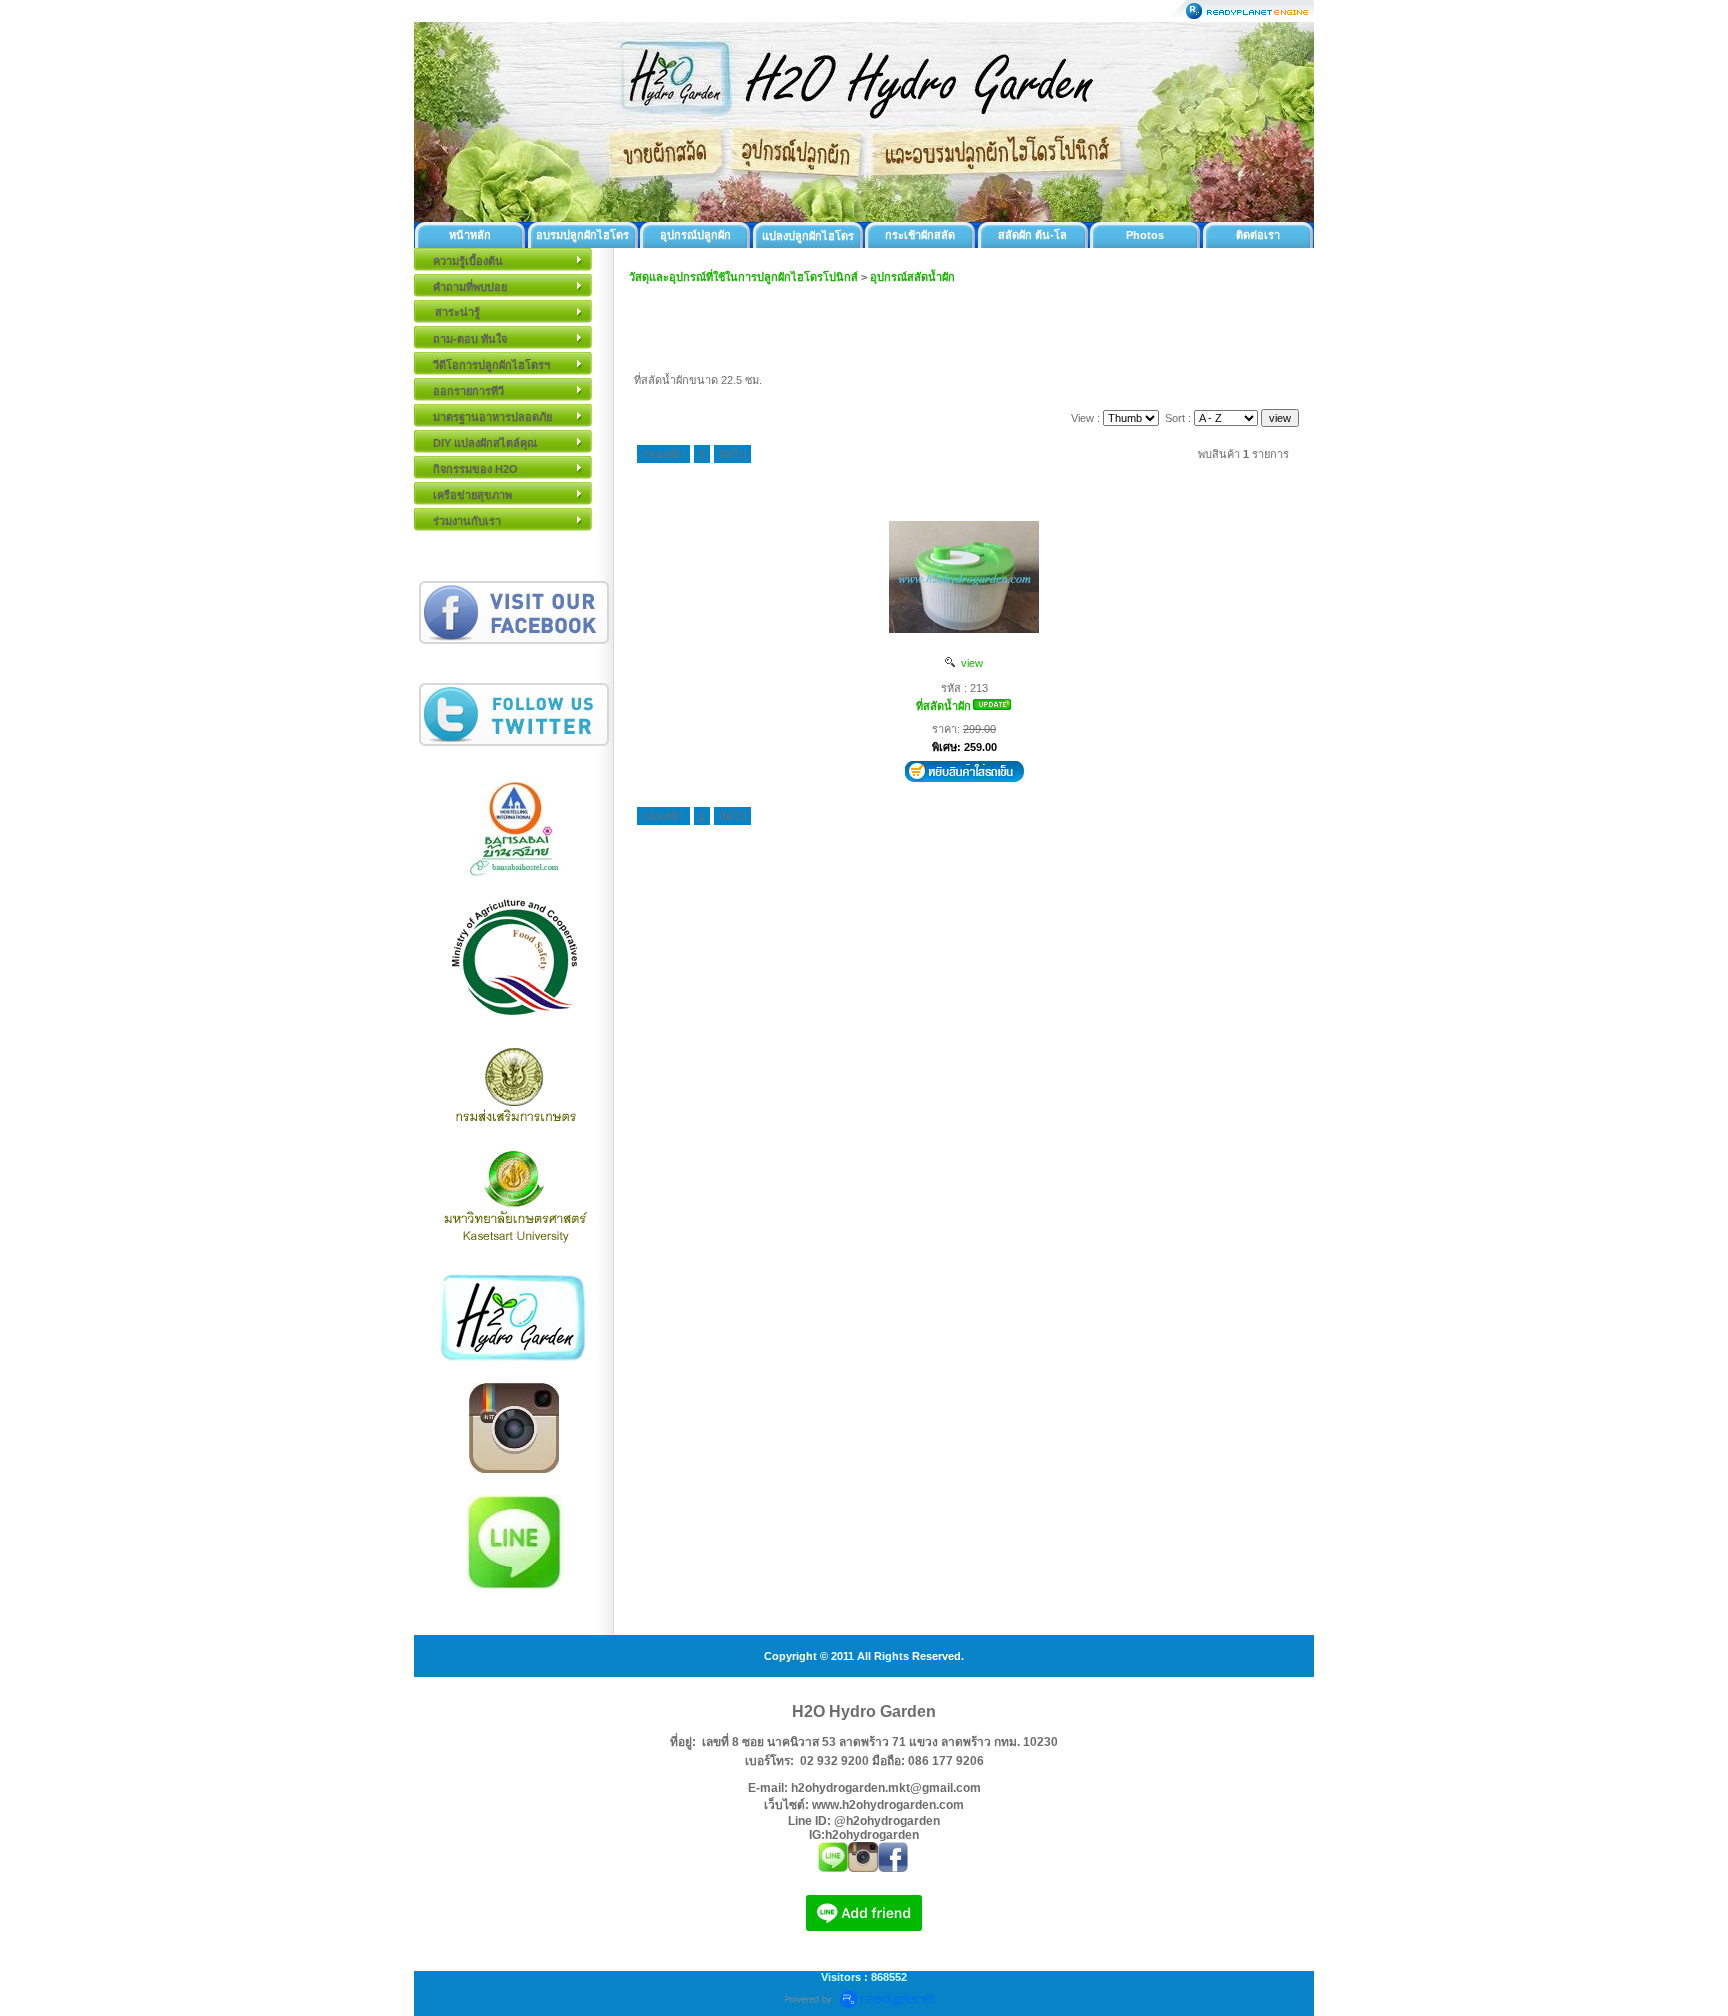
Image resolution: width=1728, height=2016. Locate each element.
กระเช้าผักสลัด (920, 235)
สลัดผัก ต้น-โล (1032, 235)
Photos (1145, 235)
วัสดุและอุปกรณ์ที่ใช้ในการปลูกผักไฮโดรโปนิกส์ (743, 277)
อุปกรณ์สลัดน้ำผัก (912, 277)
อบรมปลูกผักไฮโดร (582, 235)
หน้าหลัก (470, 235)
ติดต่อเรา (1258, 235)
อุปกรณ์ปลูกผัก (695, 235)
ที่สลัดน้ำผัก (943, 706)
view (969, 663)
